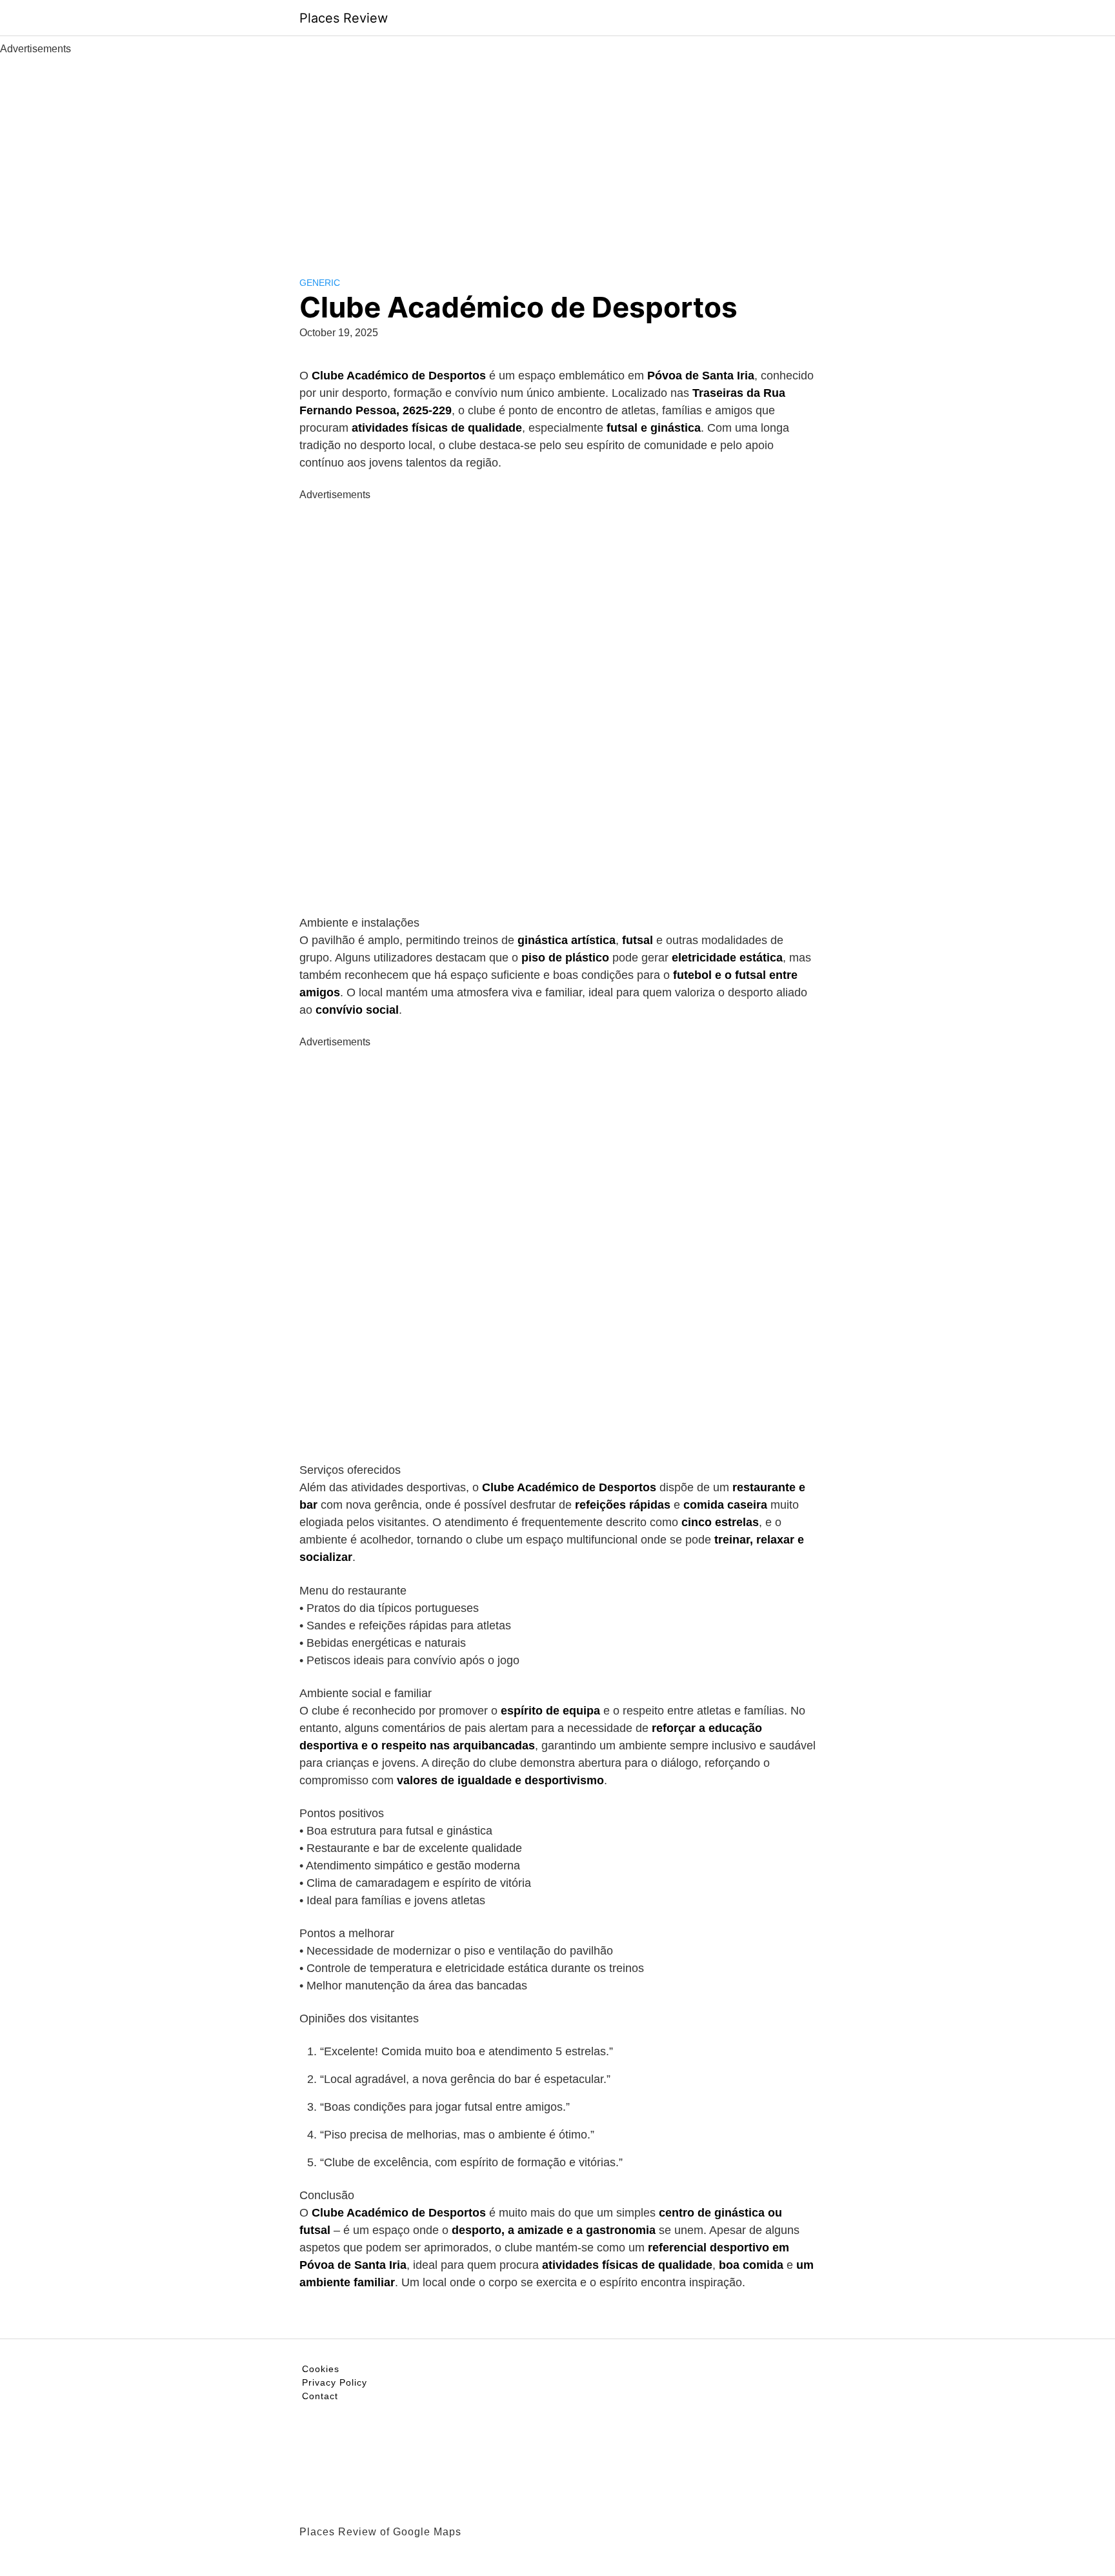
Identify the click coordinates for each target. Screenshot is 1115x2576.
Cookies (321, 2369)
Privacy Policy (335, 2382)
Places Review (344, 18)
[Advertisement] (557, 154)
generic (320, 283)
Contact (320, 2396)
